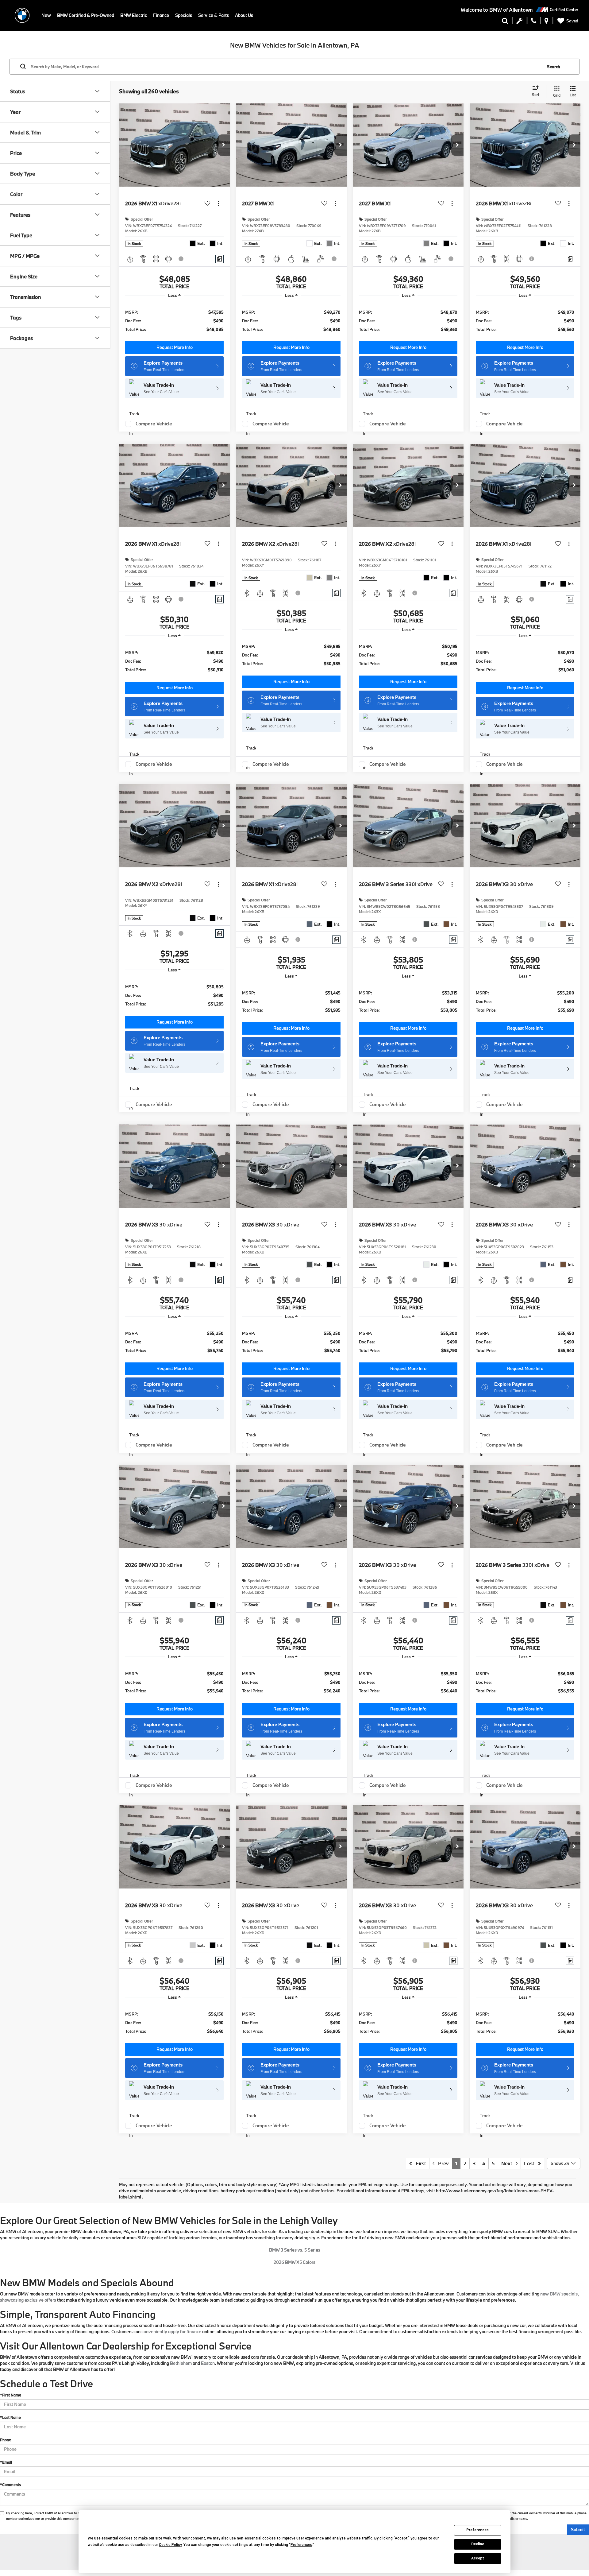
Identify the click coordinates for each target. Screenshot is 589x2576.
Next (509, 2163)
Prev (442, 2163)
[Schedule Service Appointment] (520, 22)
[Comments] (219, 259)
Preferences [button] (301, 2545)
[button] (224, 145)
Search (554, 66)
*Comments (10, 2485)
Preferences (477, 2530)
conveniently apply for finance (171, 2332)
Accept (478, 2558)
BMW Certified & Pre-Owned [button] (86, 15)
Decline (478, 2544)
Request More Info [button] (175, 347)
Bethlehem (181, 2363)
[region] (174, 320)
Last (531, 2163)
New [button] (46, 15)
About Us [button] (244, 15)
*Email (6, 2462)
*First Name (11, 2395)
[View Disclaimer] (181, 259)
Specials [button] (184, 15)
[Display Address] (547, 22)
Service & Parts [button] (214, 15)
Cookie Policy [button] (170, 2545)
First (419, 2163)
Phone (6, 2440)
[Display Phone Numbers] (534, 22)
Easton (208, 2363)
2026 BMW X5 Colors (294, 2262)
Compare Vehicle (154, 424)
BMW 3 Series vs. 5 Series (295, 2250)
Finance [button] (161, 15)
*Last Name (10, 2417)
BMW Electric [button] (134, 15)
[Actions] (218, 204)
